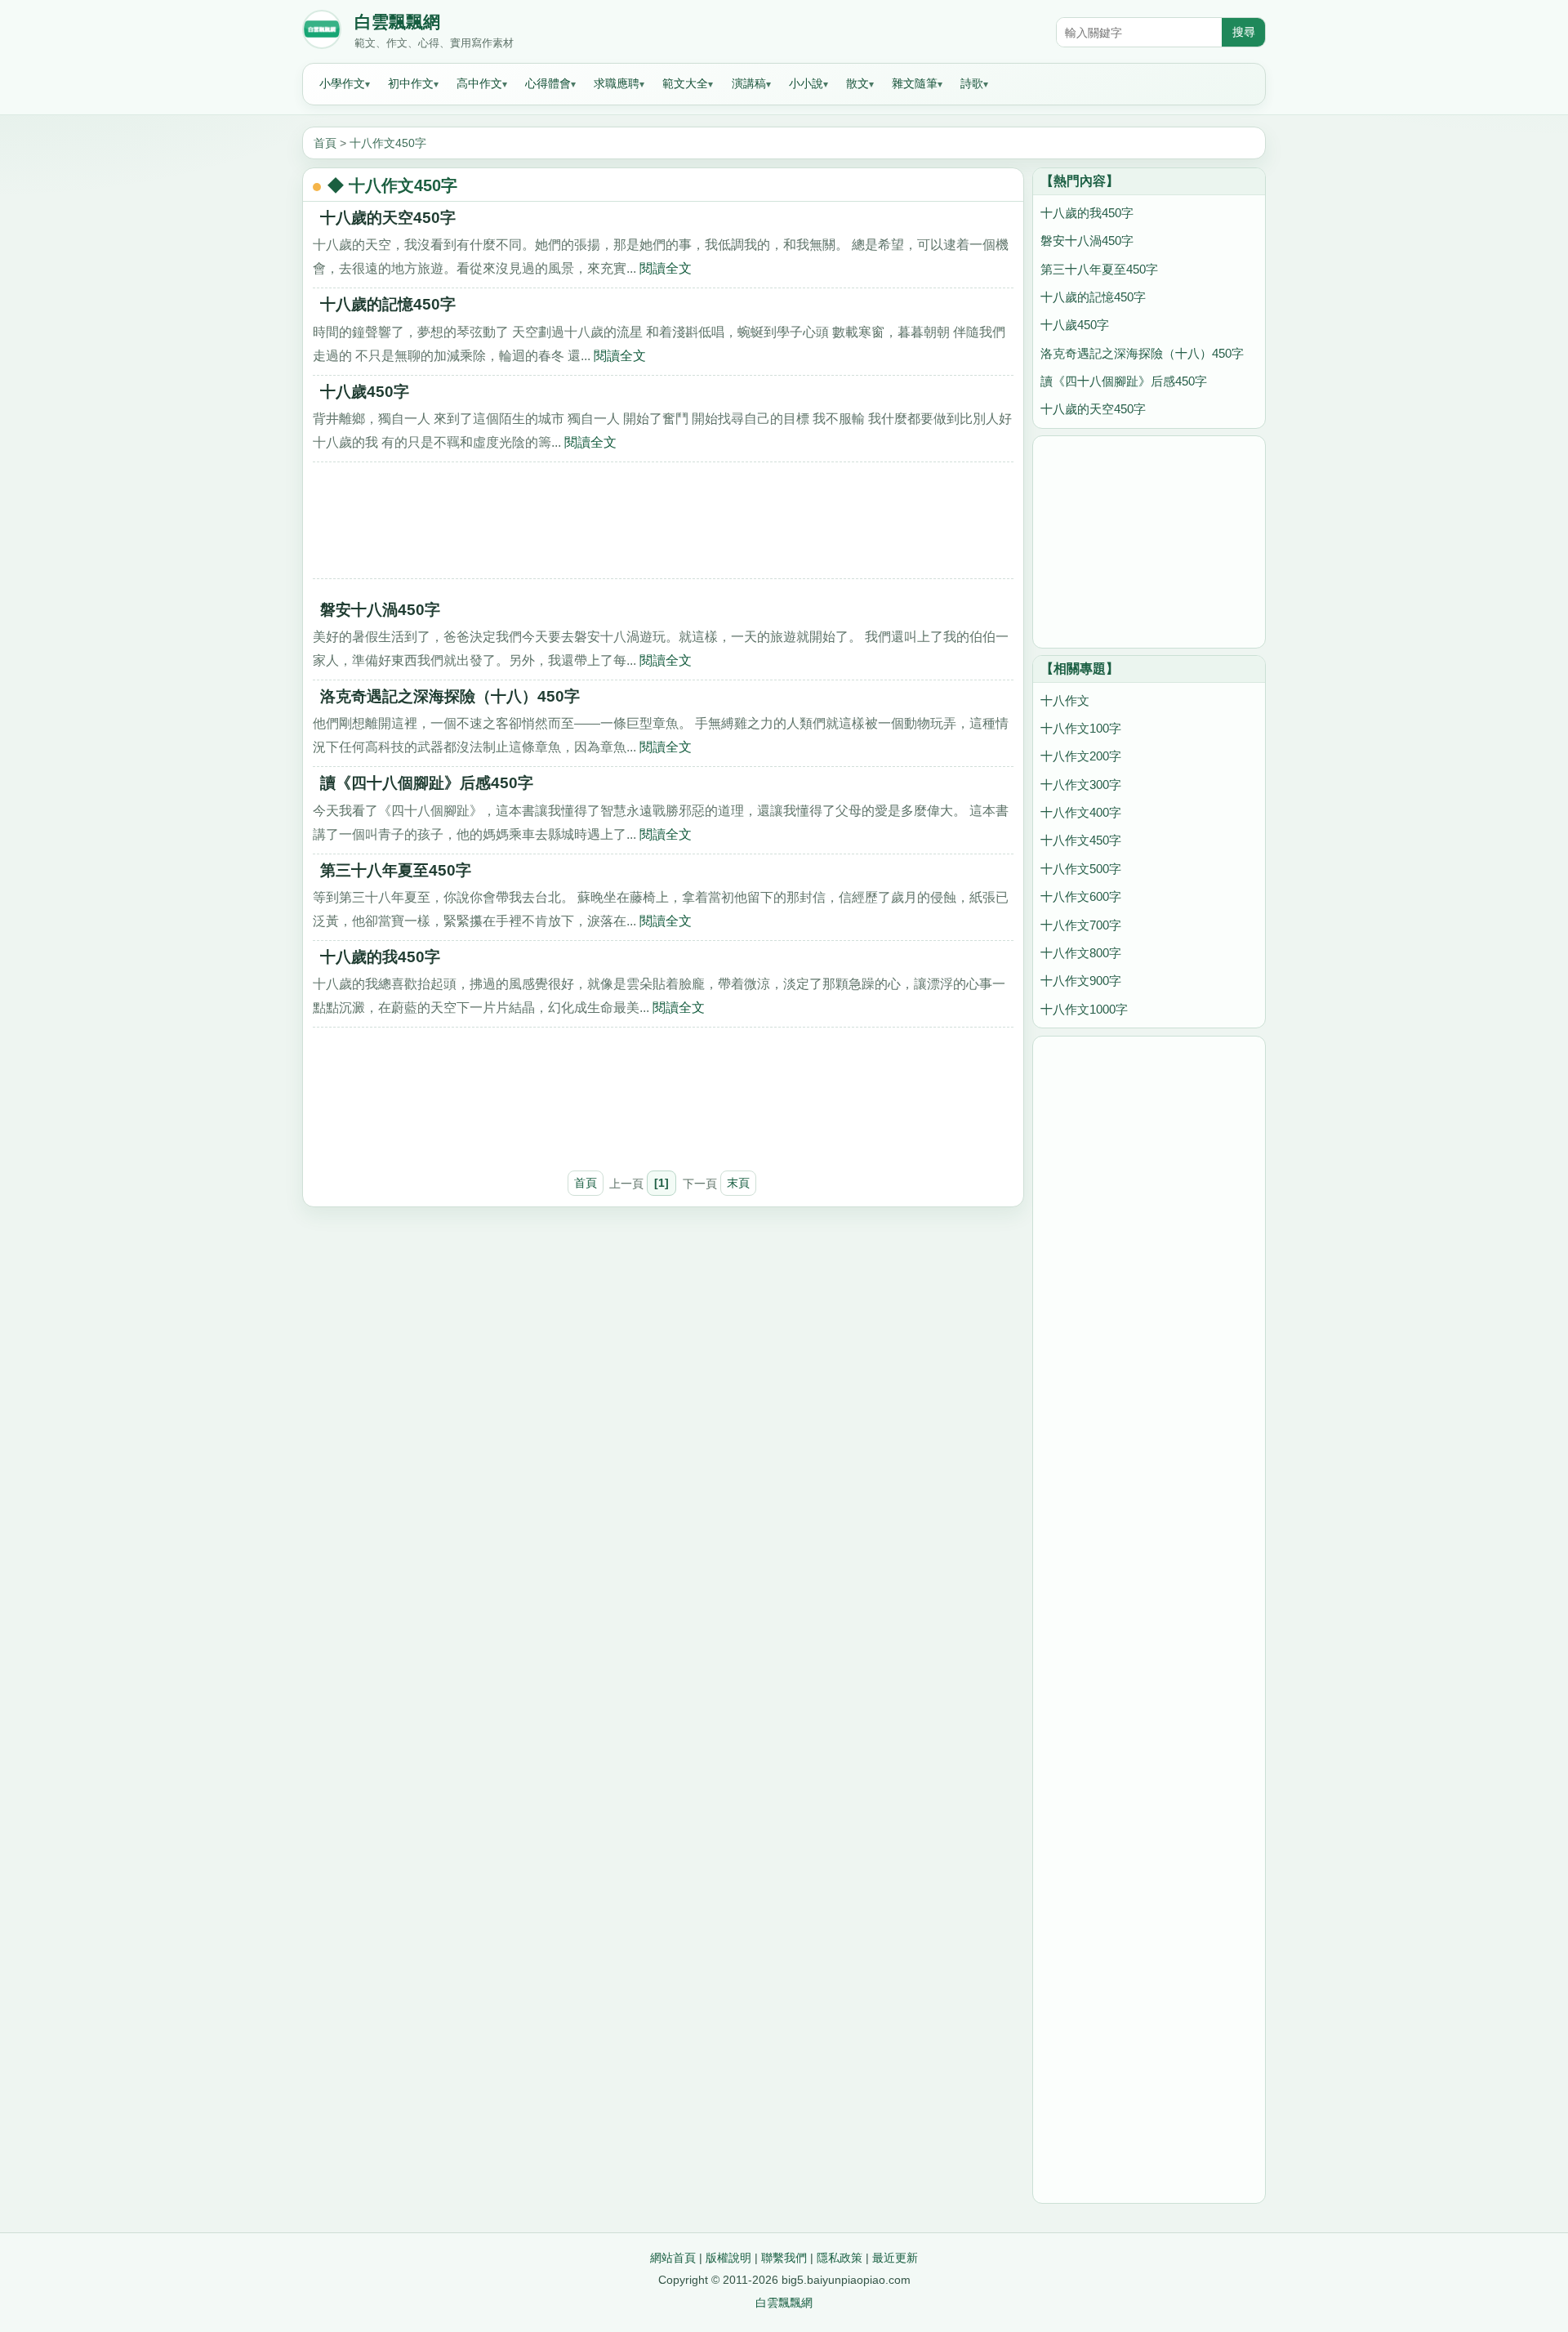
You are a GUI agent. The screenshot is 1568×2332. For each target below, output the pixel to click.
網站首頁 (673, 2258)
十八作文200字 (1081, 756)
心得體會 (548, 83)
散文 (857, 83)
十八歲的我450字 (380, 957)
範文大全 (685, 83)
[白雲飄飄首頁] (322, 33)
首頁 (325, 143)
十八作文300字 (1081, 785)
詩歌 (972, 83)
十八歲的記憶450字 (388, 304)
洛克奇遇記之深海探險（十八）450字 (450, 696)
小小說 (806, 83)
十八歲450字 (365, 392)
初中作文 (411, 83)
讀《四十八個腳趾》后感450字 (427, 783)
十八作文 (1065, 700)
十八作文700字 (1081, 925)
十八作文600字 (1081, 896)
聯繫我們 (784, 2258)
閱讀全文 (666, 268)
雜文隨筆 (915, 83)
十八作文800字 (1081, 953)
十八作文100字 (1081, 728)
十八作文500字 (1081, 869)
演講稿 (749, 83)
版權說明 (728, 2258)
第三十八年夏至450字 (396, 870)
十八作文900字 (1081, 981)
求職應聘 (617, 83)
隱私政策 (840, 2258)
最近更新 (895, 2258)
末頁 (738, 1183)
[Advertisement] (663, 526)
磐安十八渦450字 (380, 610)
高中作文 (479, 83)
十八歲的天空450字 (388, 218)
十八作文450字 (388, 143)
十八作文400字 (1081, 812)
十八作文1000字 (1084, 1009)
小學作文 (342, 83)
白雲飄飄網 (397, 22)
